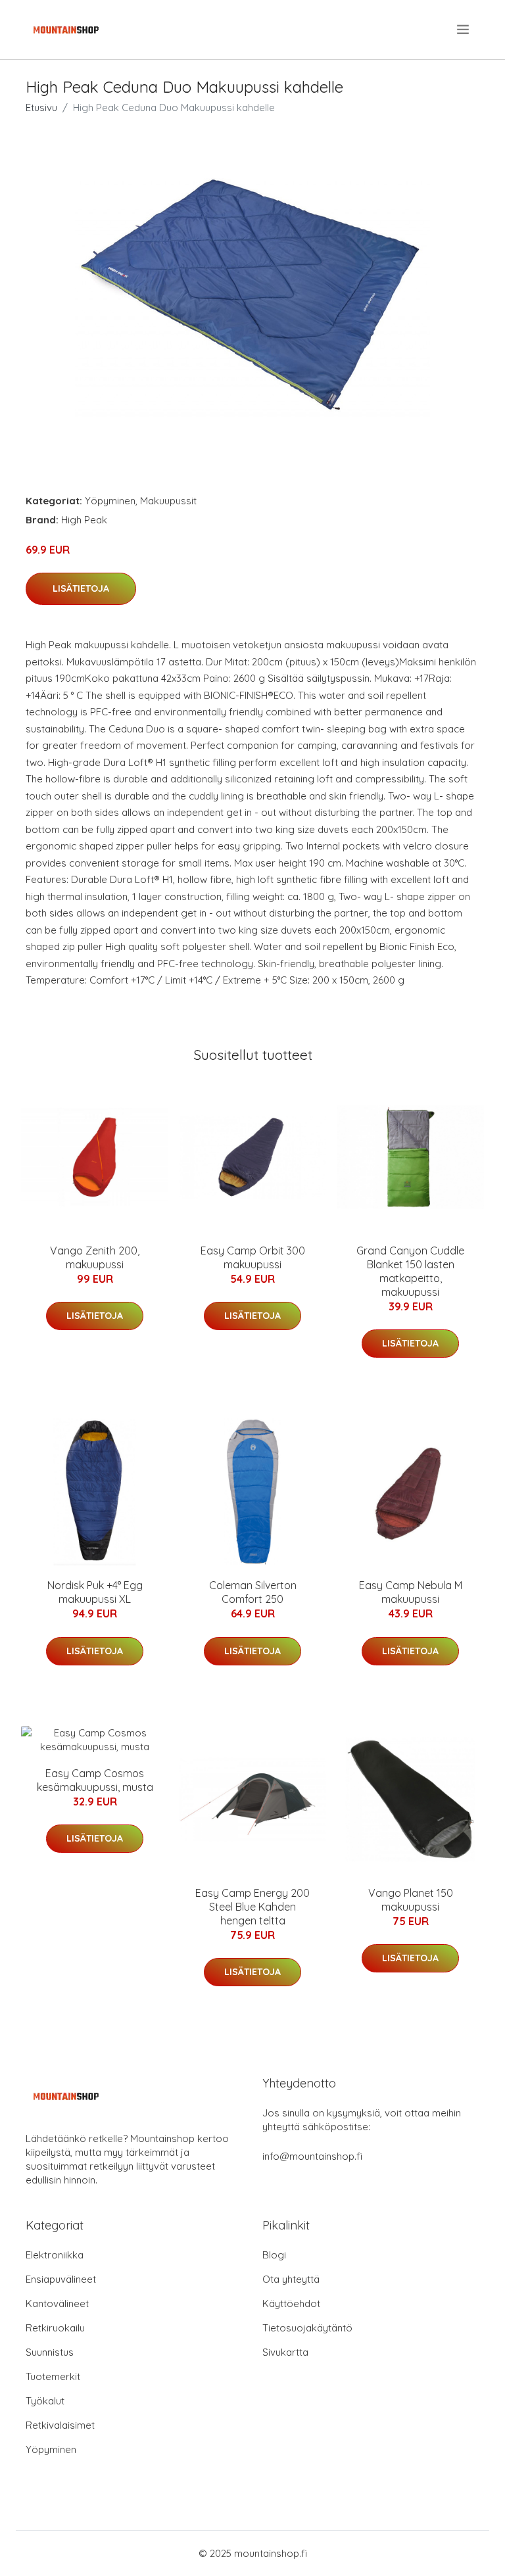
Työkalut (45, 2401)
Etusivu (41, 107)
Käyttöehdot (291, 2303)
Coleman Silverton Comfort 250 (253, 1592)
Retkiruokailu (55, 2328)
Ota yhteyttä (291, 2279)
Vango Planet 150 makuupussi (411, 1900)
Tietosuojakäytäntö (307, 2328)
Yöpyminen (110, 501)
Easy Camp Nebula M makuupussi (411, 1592)
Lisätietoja (81, 588)
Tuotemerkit (53, 2376)
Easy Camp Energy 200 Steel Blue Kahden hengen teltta (252, 1907)
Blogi (274, 2255)
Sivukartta (285, 2352)
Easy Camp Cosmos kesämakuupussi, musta (95, 1780)
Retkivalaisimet (60, 2425)
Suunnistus (50, 2352)
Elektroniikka (55, 2255)
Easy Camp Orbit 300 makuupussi (253, 1257)
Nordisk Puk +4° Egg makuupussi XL (95, 1592)
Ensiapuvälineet (61, 2279)
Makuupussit (168, 501)
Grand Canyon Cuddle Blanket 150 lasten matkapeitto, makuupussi (410, 1271)
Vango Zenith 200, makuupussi (95, 1257)
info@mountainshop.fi (312, 2156)
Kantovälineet (57, 2303)
